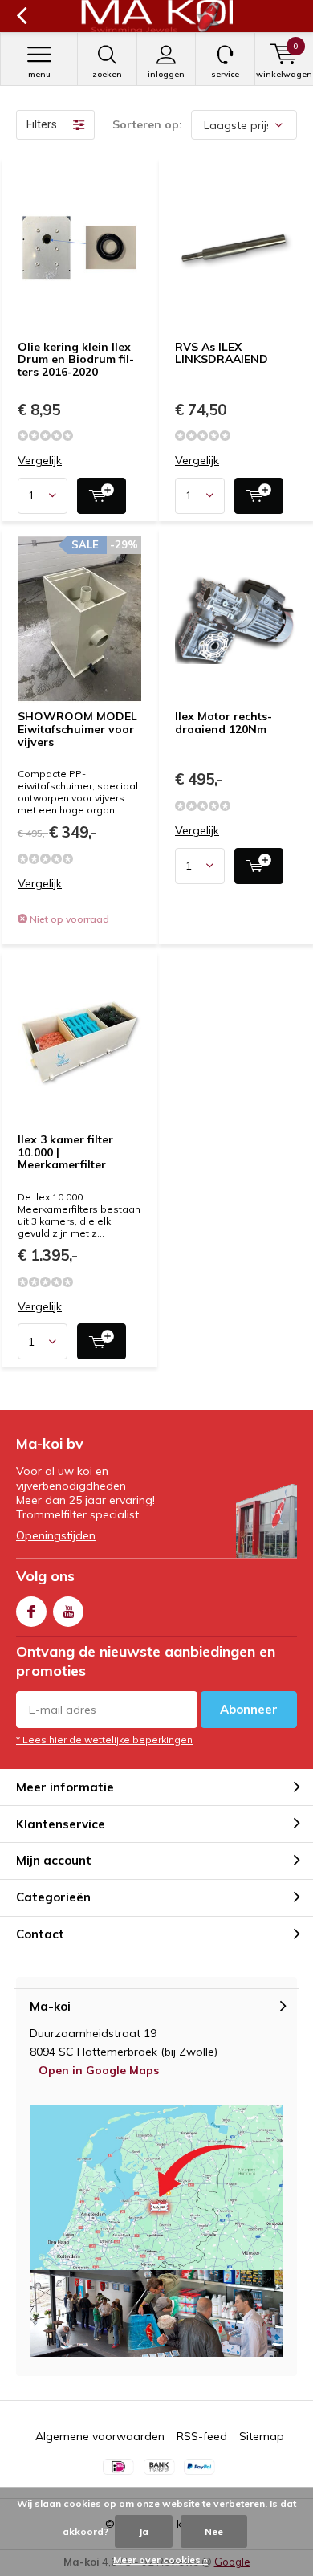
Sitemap (262, 2436)
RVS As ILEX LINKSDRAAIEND (222, 353)
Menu (39, 74)
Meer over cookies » (161, 2560)
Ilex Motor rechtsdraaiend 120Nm (224, 723)
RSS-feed (202, 2436)
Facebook (31, 1612)
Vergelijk (40, 461)
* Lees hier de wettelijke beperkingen (104, 1740)
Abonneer (249, 1709)
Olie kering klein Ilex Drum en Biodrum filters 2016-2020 (76, 359)
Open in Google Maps (99, 2070)
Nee (214, 2531)
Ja (144, 2531)
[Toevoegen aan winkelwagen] (102, 496)
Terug (21, 16)
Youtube (68, 1612)
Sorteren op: (147, 124)
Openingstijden (56, 1535)
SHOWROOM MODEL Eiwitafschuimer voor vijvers (77, 729)
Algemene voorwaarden (100, 2436)
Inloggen (166, 74)
